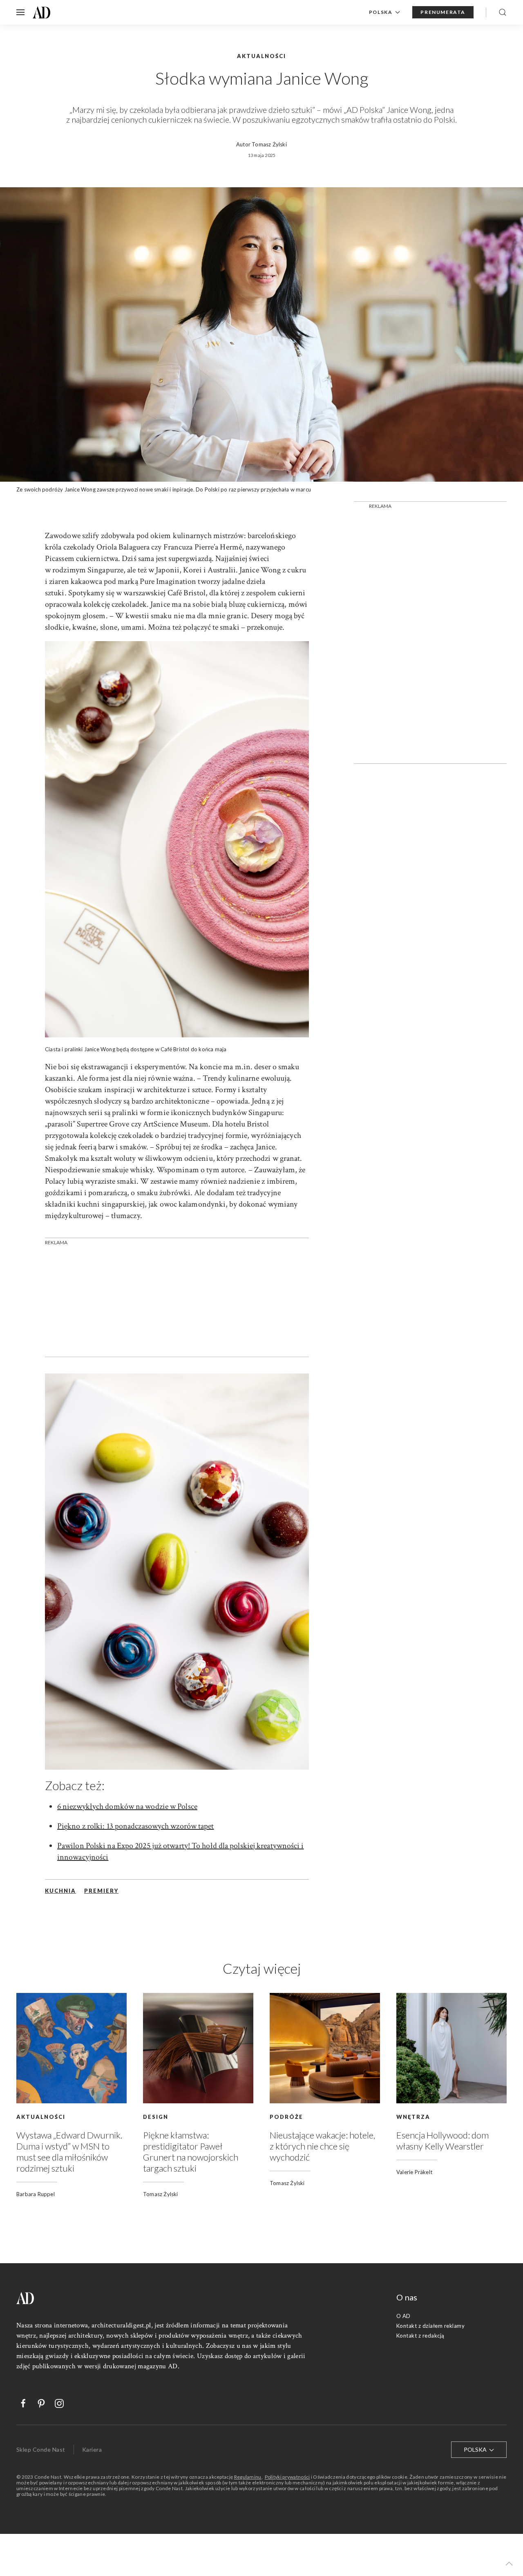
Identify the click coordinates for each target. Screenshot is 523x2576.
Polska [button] (381, 12)
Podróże (286, 2117)
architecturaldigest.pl (121, 2325)
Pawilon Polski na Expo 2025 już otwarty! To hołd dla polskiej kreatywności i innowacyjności (181, 1851)
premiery (101, 1891)
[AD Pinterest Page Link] (37, 2403)
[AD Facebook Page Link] (19, 2403)
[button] (509, 2564)
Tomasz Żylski (269, 144)
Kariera (92, 2449)
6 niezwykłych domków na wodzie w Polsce (127, 1806)
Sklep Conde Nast (41, 2449)
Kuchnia (60, 1891)
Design (156, 2117)
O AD (403, 2316)
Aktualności (41, 2117)
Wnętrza (413, 2117)
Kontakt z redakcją (420, 2336)
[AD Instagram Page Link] (55, 2403)
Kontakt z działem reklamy (430, 2326)
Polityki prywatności (287, 2477)
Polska (476, 2449)
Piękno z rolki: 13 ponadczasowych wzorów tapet (136, 1826)
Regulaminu (248, 2477)
